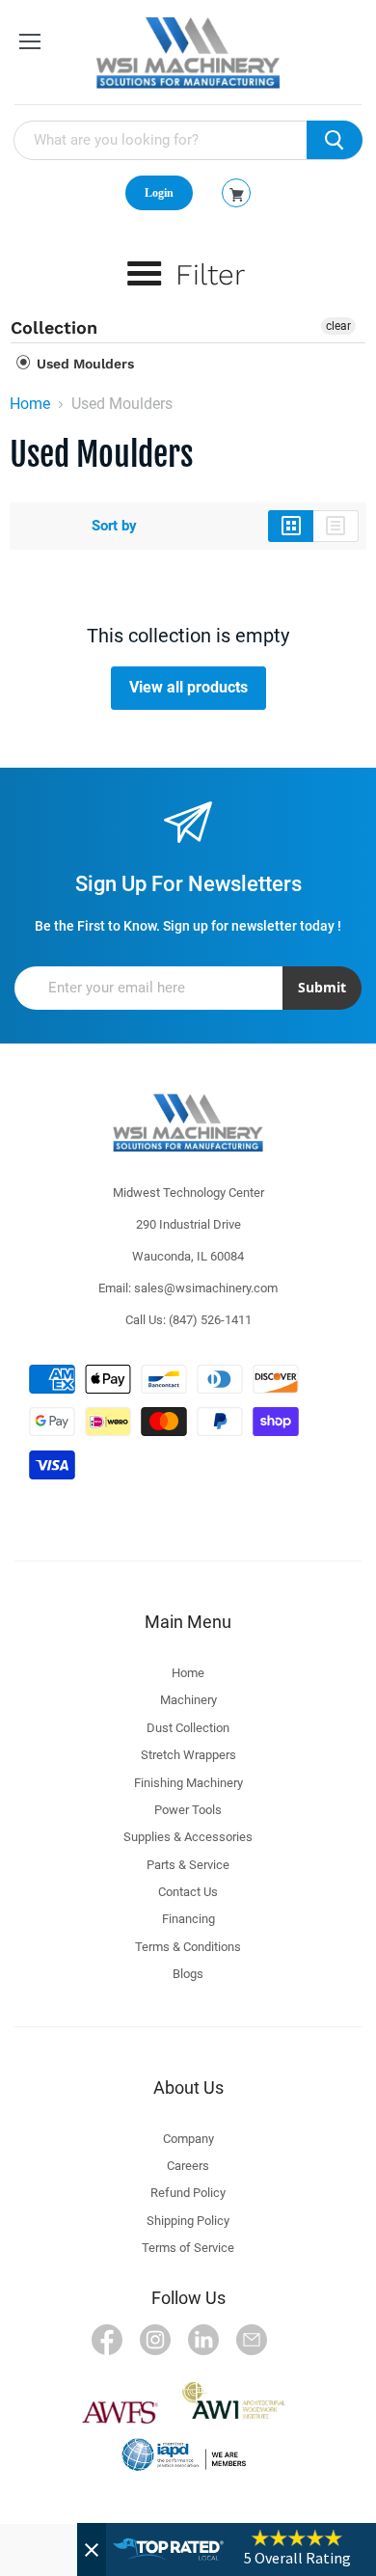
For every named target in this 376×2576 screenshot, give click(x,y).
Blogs (188, 1974)
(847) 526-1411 (210, 1320)
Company (188, 2139)
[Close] (92, 2549)
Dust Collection (188, 1728)
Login (159, 193)
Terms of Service (188, 2248)
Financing (188, 1919)
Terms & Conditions (188, 1947)
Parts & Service (188, 1865)
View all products (188, 687)
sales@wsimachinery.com (206, 1288)
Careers (188, 2166)
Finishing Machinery (188, 1783)
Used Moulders (83, 364)
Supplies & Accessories (188, 1837)
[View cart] (237, 195)
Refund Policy (188, 2193)
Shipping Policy (188, 2221)
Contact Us (188, 1892)
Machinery (188, 1700)
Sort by (114, 526)
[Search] (335, 140)
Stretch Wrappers (188, 1755)
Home (30, 404)
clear (338, 326)
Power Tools (188, 1810)
